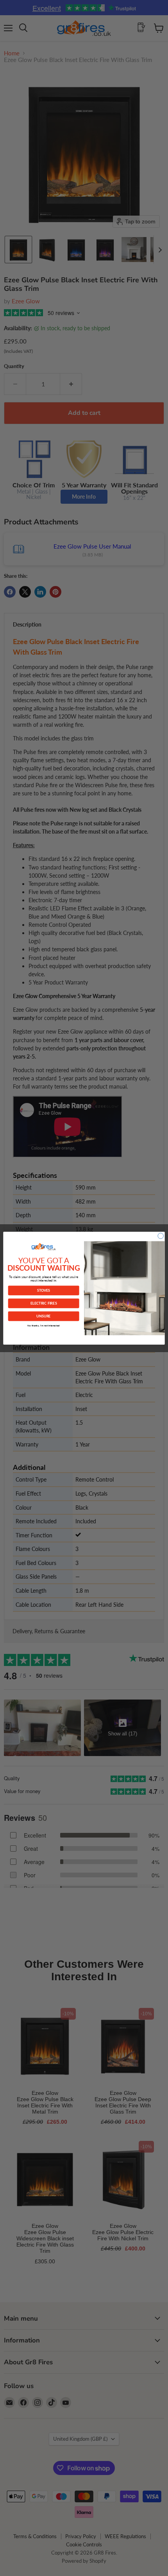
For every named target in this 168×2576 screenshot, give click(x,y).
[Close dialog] (161, 1236)
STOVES (44, 1290)
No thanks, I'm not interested (43, 1325)
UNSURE (43, 1316)
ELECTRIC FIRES (44, 1303)
